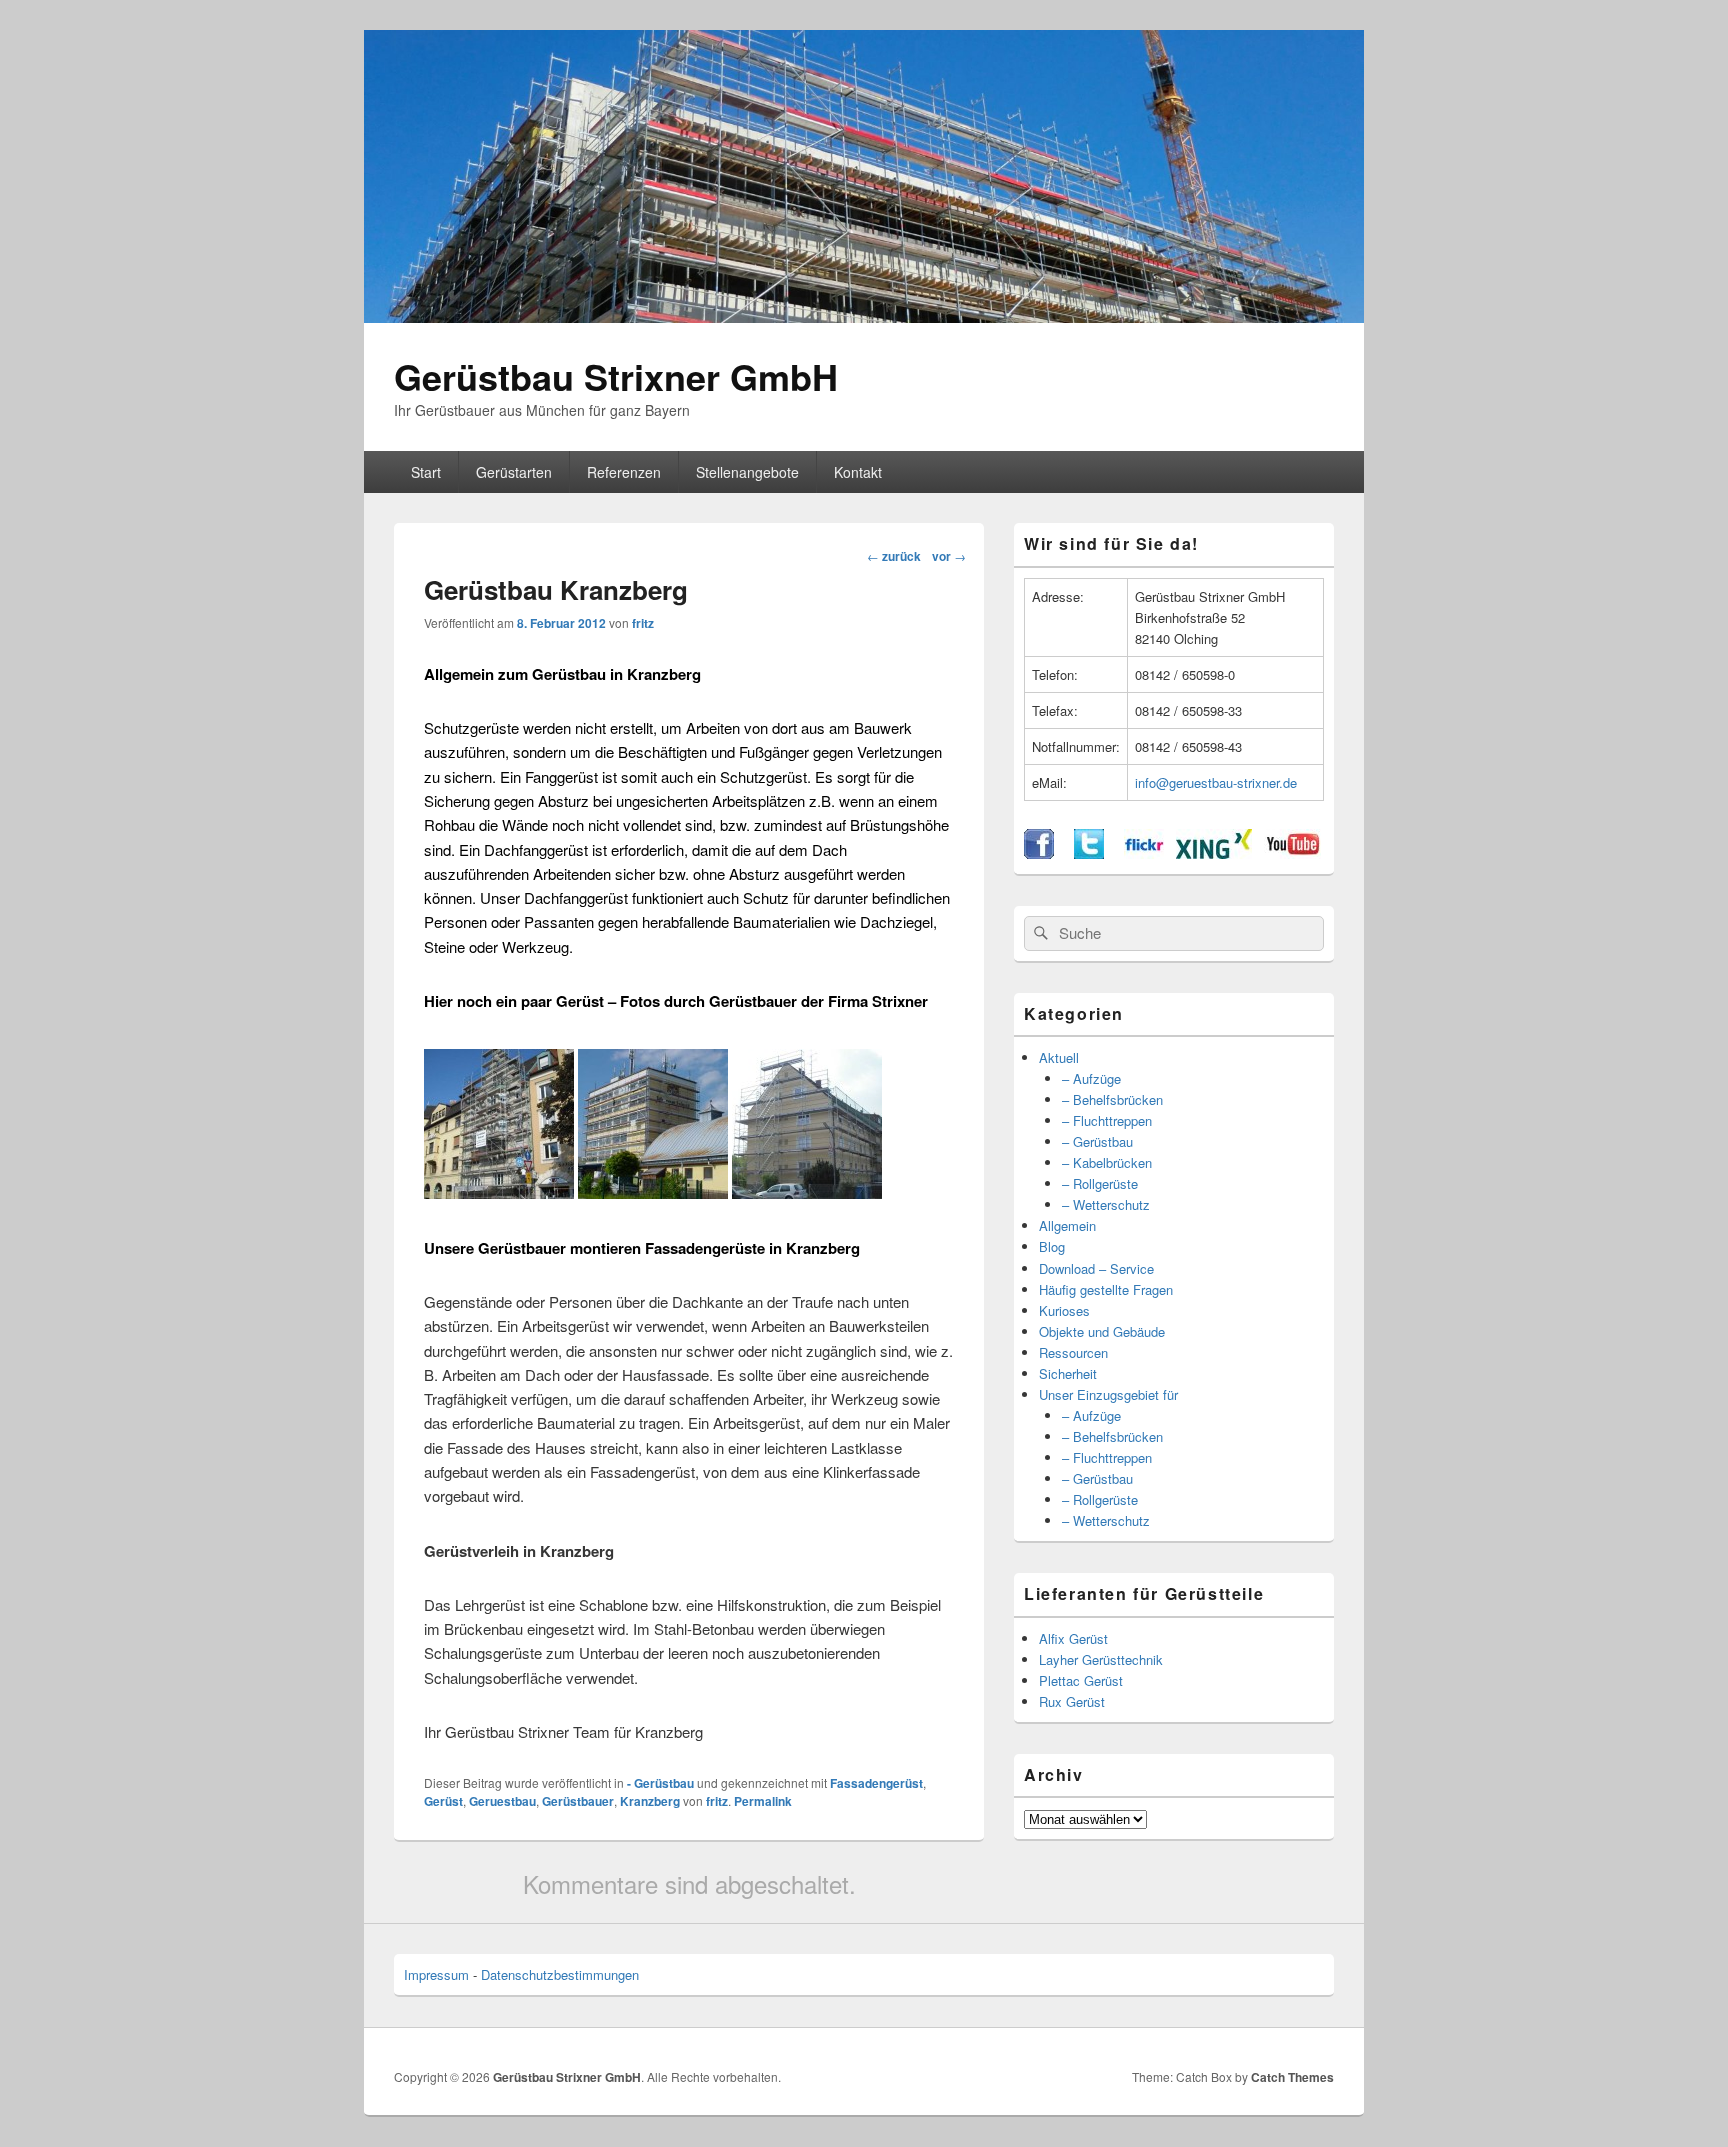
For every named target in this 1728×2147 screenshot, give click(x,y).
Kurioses (1064, 1310)
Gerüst (443, 1801)
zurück (894, 556)
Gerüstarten (514, 472)
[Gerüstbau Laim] (807, 1192)
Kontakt (858, 472)
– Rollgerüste (1100, 1183)
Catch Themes (1292, 2077)
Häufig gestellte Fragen (1106, 1289)
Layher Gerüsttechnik (1101, 1659)
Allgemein (1067, 1225)
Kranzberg (650, 1801)
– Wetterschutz (1106, 1204)
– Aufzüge (1091, 1078)
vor (949, 556)
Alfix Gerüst (1073, 1638)
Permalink (763, 1801)
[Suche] (1039, 933)
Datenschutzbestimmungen (560, 1974)
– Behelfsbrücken (1112, 1099)
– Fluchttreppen (1107, 1120)
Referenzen (624, 472)
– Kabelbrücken (1107, 1162)
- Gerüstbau (660, 1783)
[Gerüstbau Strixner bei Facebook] (1039, 853)
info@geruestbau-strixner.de (1216, 782)
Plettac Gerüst (1081, 1680)
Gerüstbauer (578, 1801)
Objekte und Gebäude (1102, 1331)
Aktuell (1059, 1057)
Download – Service (1096, 1268)
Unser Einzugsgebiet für (1108, 1394)
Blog (1052, 1246)
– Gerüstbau (1097, 1141)
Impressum (436, 1974)
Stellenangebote (747, 472)
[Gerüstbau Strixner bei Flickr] (1144, 853)
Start (426, 472)
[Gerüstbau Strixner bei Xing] (1214, 853)
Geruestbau (502, 1801)
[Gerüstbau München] (499, 1192)
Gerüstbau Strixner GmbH (616, 376)
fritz (643, 623)
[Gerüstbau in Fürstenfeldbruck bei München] (653, 1192)
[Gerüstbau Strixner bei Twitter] (1089, 853)
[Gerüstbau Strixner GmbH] (864, 316)
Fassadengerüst (876, 1783)
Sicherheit (1068, 1373)
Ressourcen (1073, 1352)
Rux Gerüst (1072, 1701)
